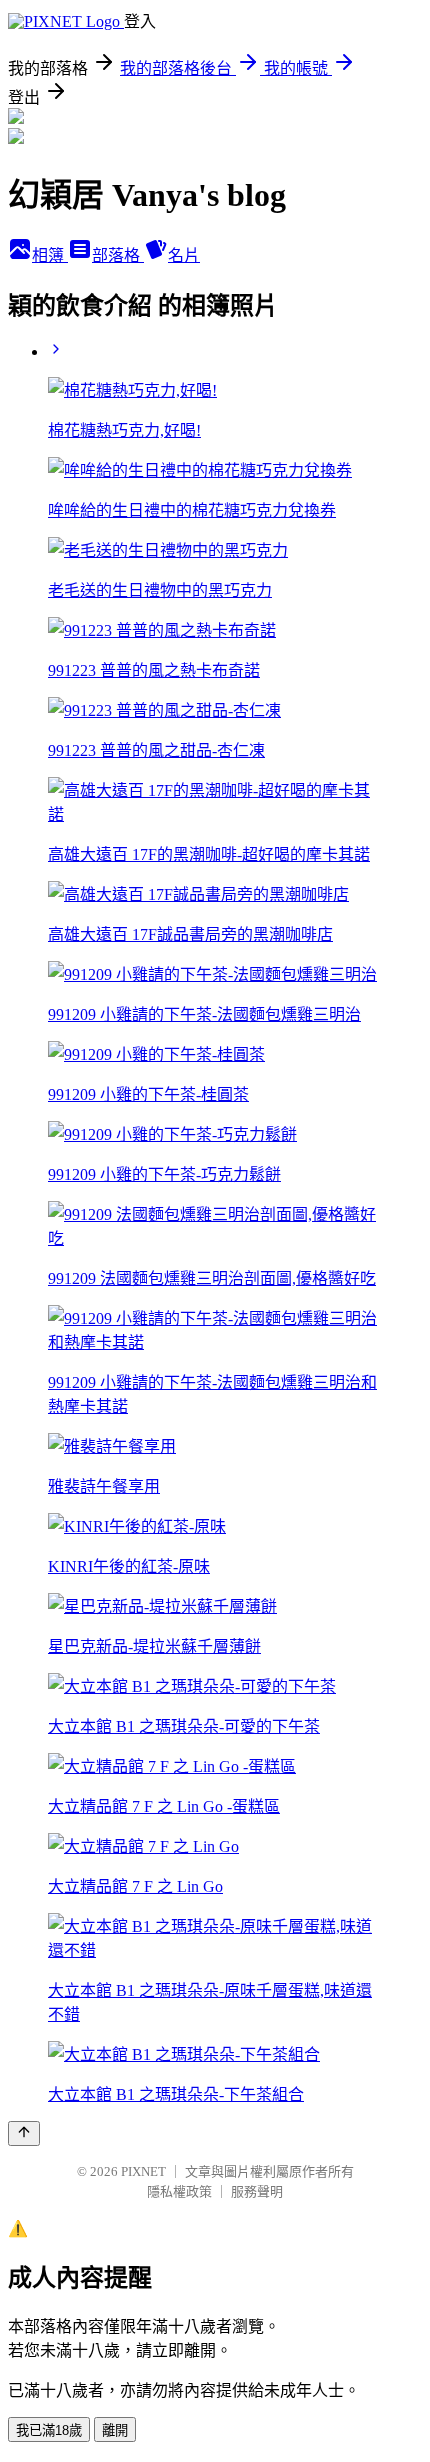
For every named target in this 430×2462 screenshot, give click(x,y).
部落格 (118, 255)
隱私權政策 (179, 2191)
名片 (184, 255)
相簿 (50, 255)
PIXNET (143, 2171)
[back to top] (24, 2133)
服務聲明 (257, 2191)
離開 (115, 2430)
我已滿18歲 (49, 2430)
